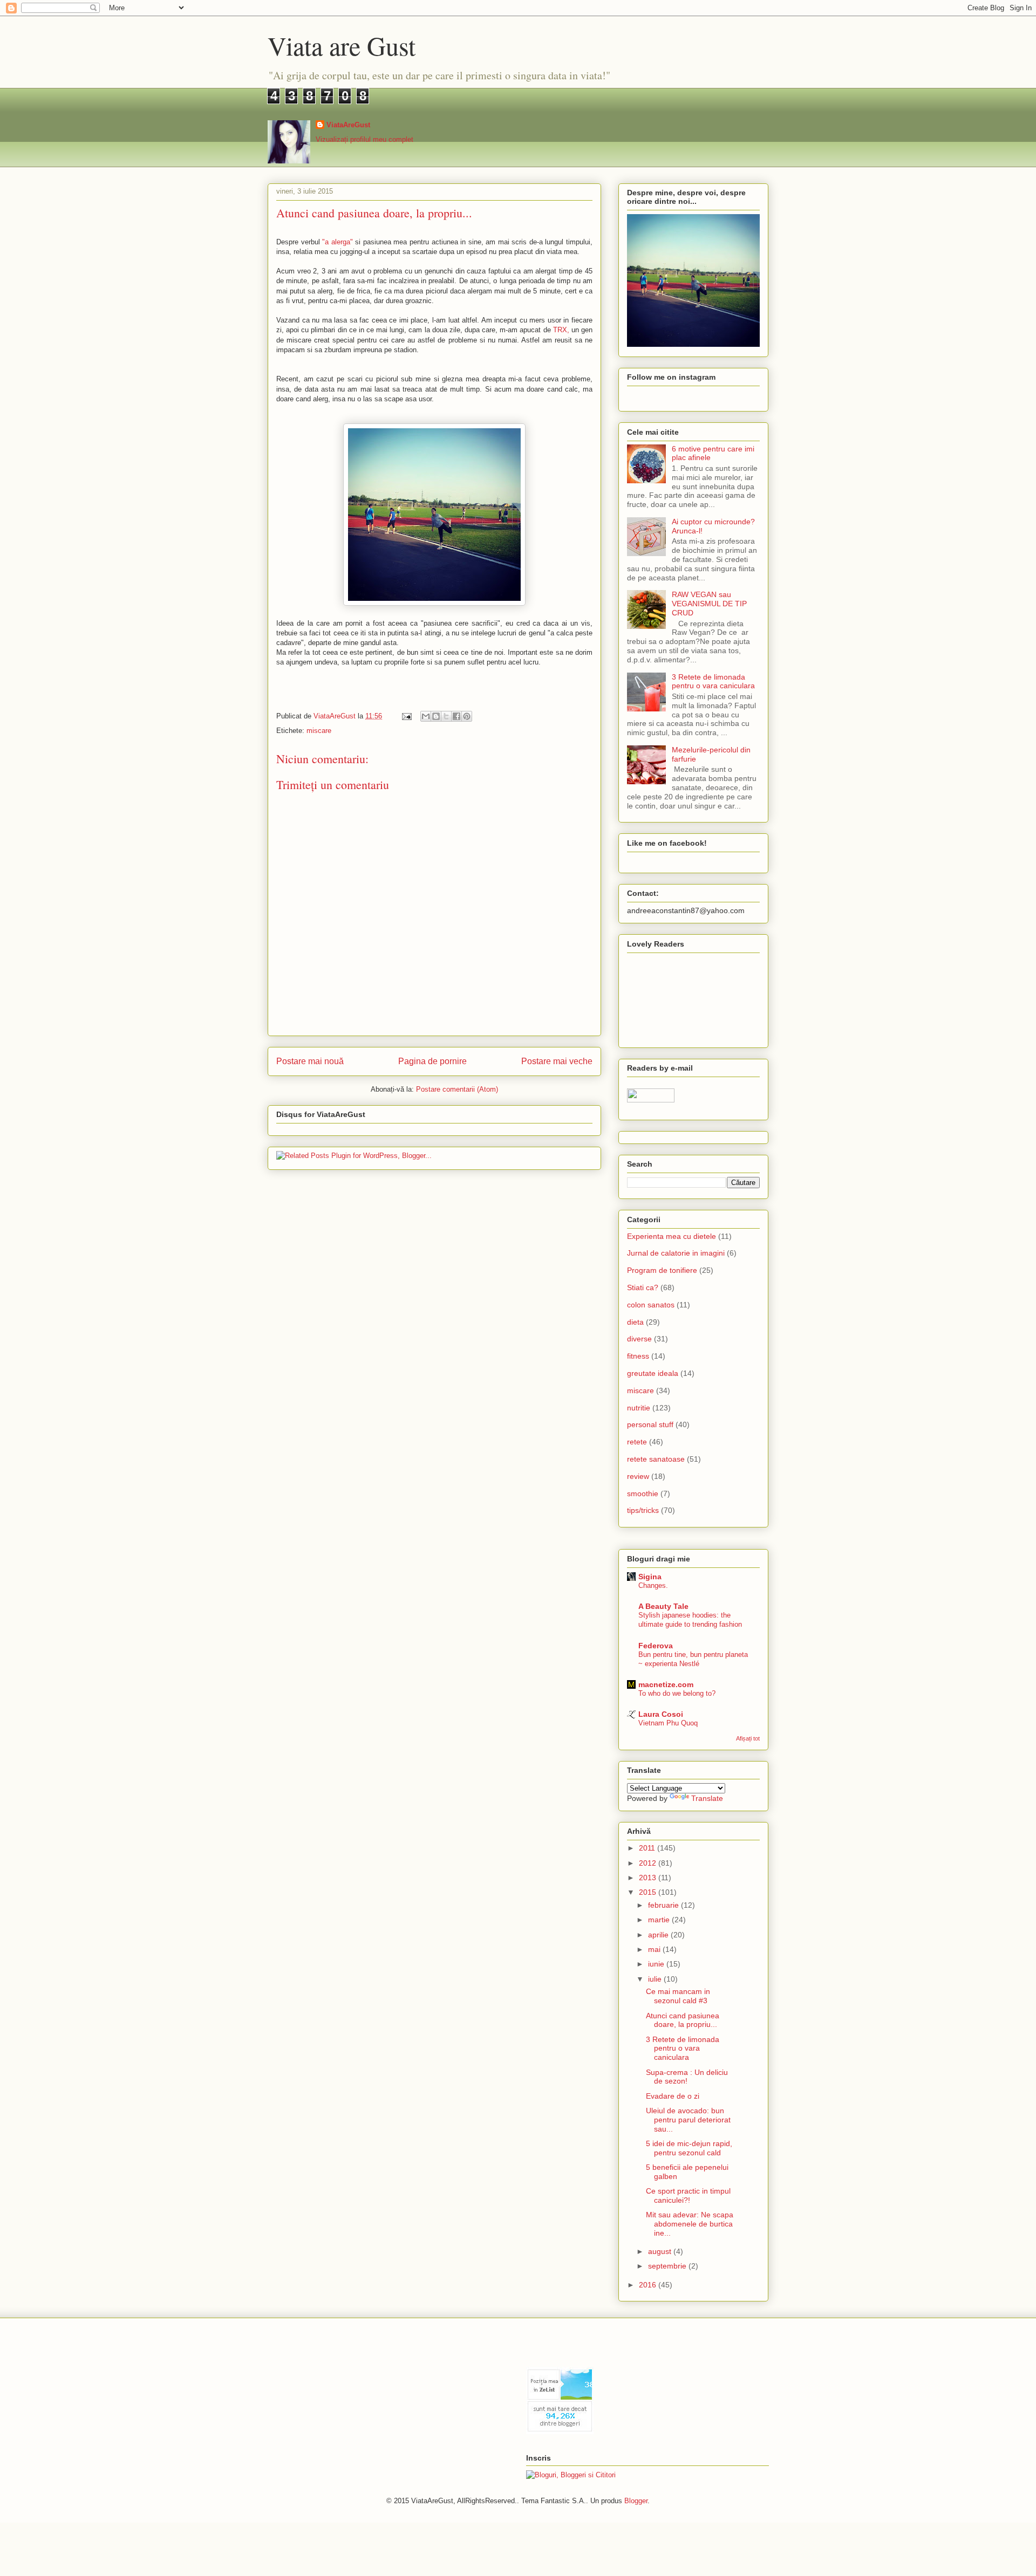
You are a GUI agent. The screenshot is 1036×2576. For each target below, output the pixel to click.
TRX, (561, 330)
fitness (638, 1356)
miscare (319, 731)
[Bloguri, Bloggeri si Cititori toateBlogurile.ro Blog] (571, 2475)
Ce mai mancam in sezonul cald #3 (678, 1996)
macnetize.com (666, 1684)
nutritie (639, 1408)
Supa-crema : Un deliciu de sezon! (687, 2077)
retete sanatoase (656, 1459)
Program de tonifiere (662, 1270)
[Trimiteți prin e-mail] (426, 716)
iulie (656, 1979)
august (661, 2251)
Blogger (636, 2501)
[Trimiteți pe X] (446, 716)
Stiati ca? (643, 1287)
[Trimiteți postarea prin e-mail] (406, 716)
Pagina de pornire (432, 1061)
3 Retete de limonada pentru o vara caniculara (713, 681)
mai (655, 1949)
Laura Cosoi (661, 1714)
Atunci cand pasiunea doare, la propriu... (683, 2020)
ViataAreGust (348, 125)
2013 (649, 1878)
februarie (664, 1905)
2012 (649, 1863)
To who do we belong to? (677, 1693)
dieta (635, 1322)
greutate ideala (653, 1373)
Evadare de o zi (673, 2096)
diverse (639, 1339)
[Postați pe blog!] (436, 716)
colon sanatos (651, 1305)
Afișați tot (748, 1738)
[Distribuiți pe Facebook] (456, 716)
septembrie (668, 2266)
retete (637, 1442)
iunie (657, 1964)
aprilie (659, 1935)
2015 (649, 1892)
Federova (656, 1646)
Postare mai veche (557, 1061)
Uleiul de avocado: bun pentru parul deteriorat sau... (688, 2120)
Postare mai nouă (310, 1061)
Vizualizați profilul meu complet (364, 139)
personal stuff (650, 1424)
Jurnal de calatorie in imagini (676, 1253)
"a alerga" (338, 242)
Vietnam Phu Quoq (668, 1723)
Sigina (650, 1577)
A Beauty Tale (663, 1606)
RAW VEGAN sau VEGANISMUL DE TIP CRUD (709, 604)
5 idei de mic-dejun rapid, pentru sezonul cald (689, 2148)
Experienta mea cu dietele (672, 1236)
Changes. (653, 1585)
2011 (648, 1848)
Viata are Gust (342, 45)
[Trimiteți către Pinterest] (467, 716)
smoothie (643, 1493)
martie (660, 1920)
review (638, 1476)
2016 (649, 2285)
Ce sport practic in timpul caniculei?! (688, 2195)
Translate (707, 1798)
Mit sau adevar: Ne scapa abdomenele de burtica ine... (690, 2224)
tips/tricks (643, 1510)
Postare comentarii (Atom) (457, 1089)
